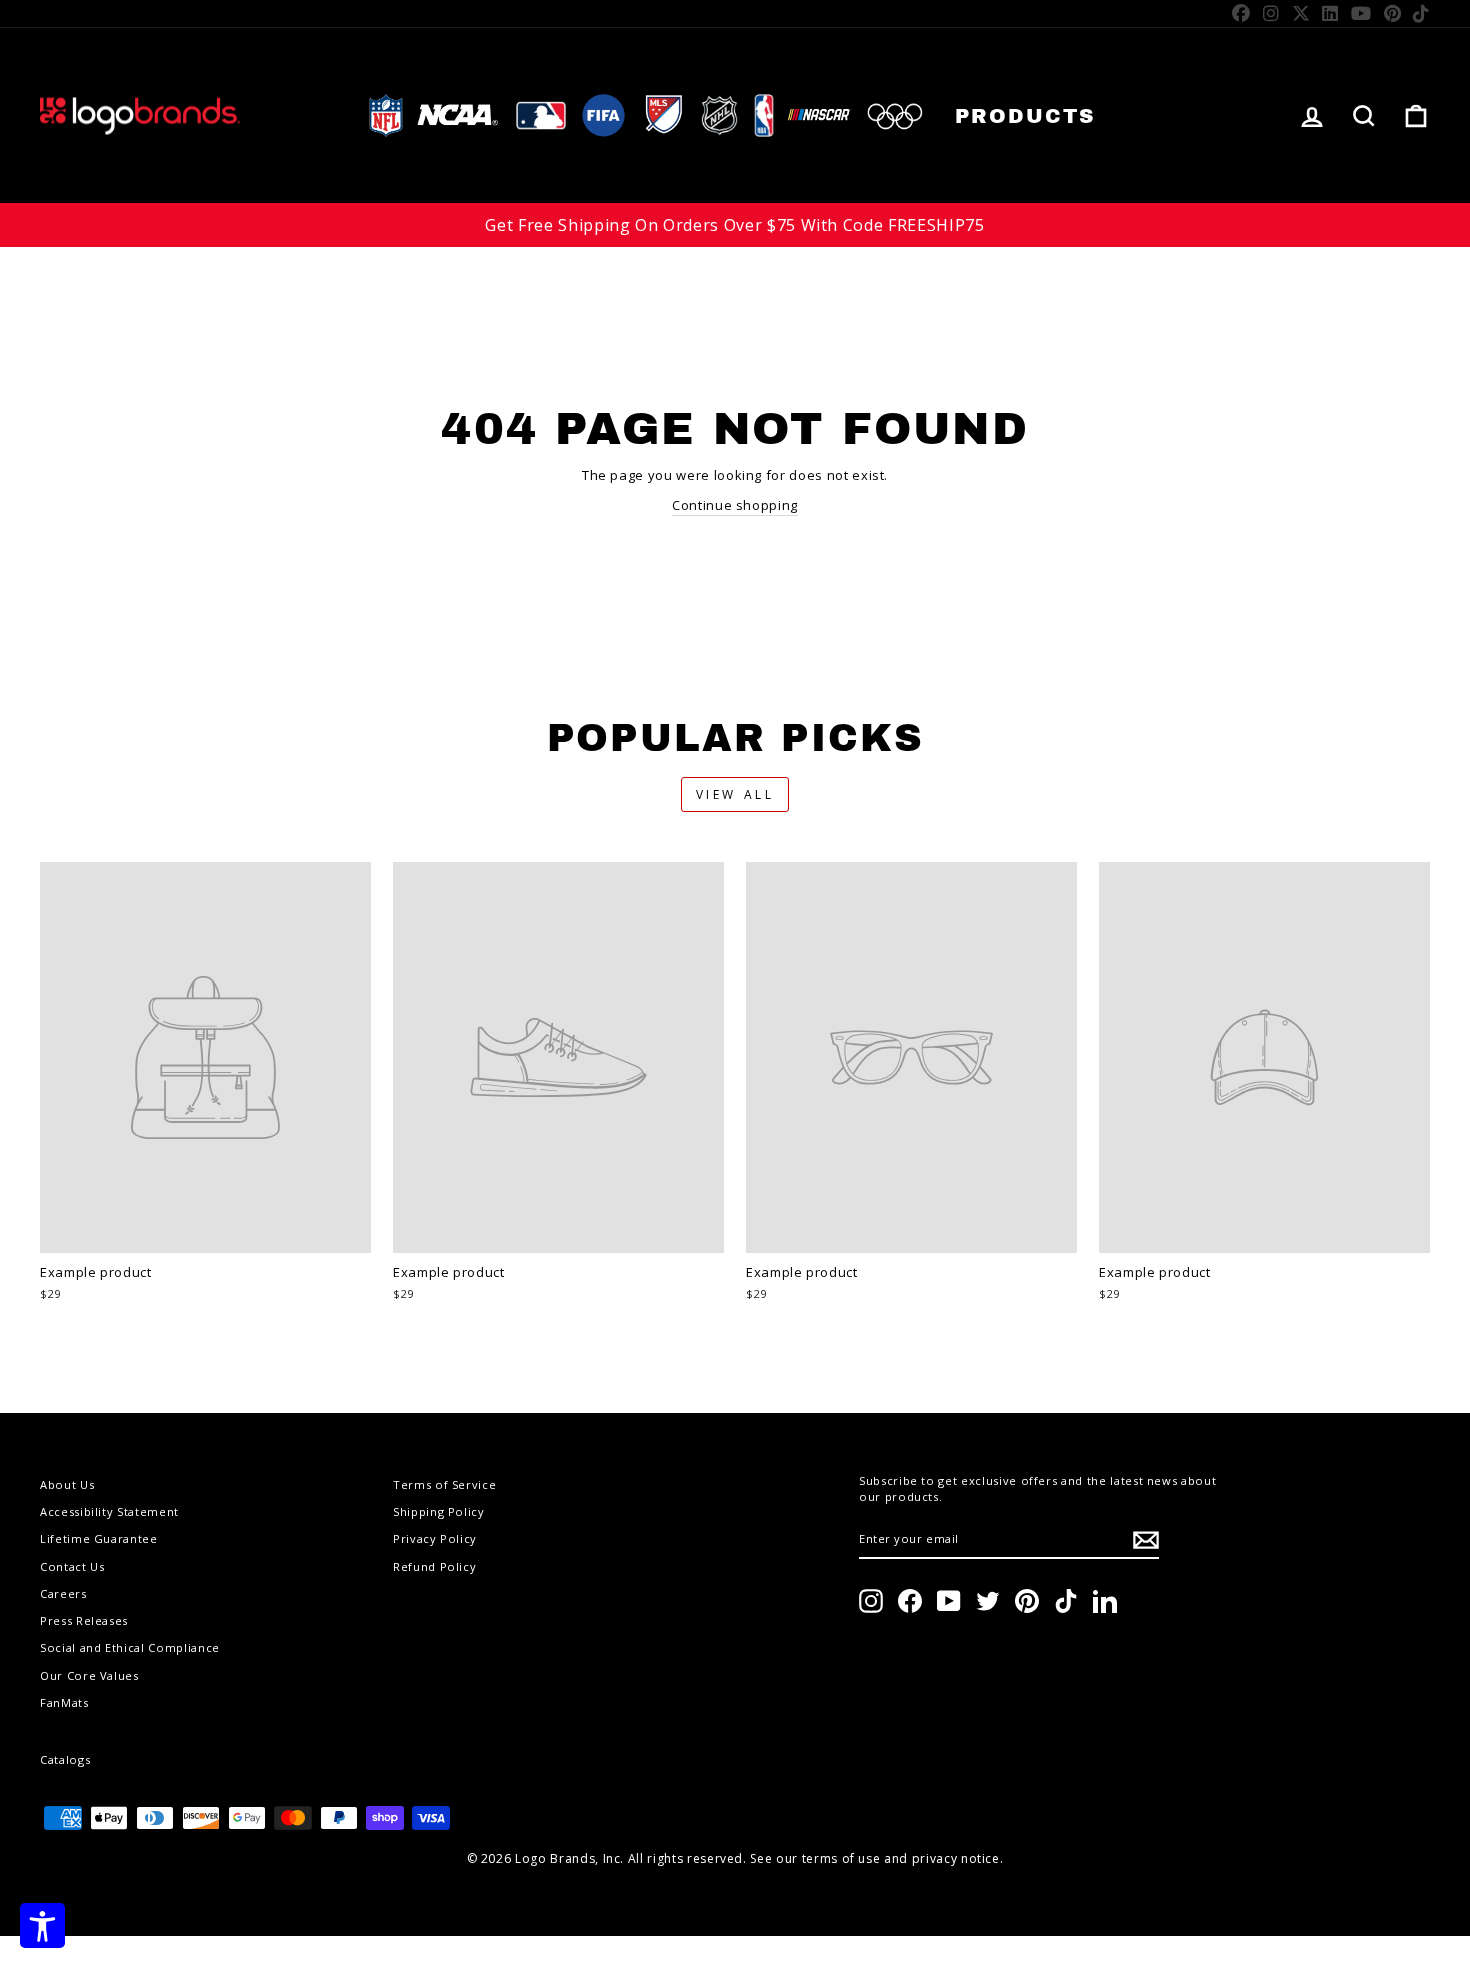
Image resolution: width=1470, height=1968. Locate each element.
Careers (63, 1593)
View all (735, 794)
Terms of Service (444, 1484)
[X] (1301, 13)
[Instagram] (1271, 13)
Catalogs (65, 1759)
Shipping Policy (439, 1511)
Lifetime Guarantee (99, 1538)
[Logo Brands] (140, 115)
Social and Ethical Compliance (130, 1647)
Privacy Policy (435, 1538)
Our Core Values (89, 1675)
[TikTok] (1421, 13)
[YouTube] (1361, 13)
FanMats (64, 1702)
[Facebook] (1241, 13)
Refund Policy (434, 1566)
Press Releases (84, 1620)
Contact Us (72, 1566)
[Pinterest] (1393, 13)
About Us (67, 1484)
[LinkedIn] (1330, 13)
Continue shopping (735, 505)
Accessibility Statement (109, 1511)
